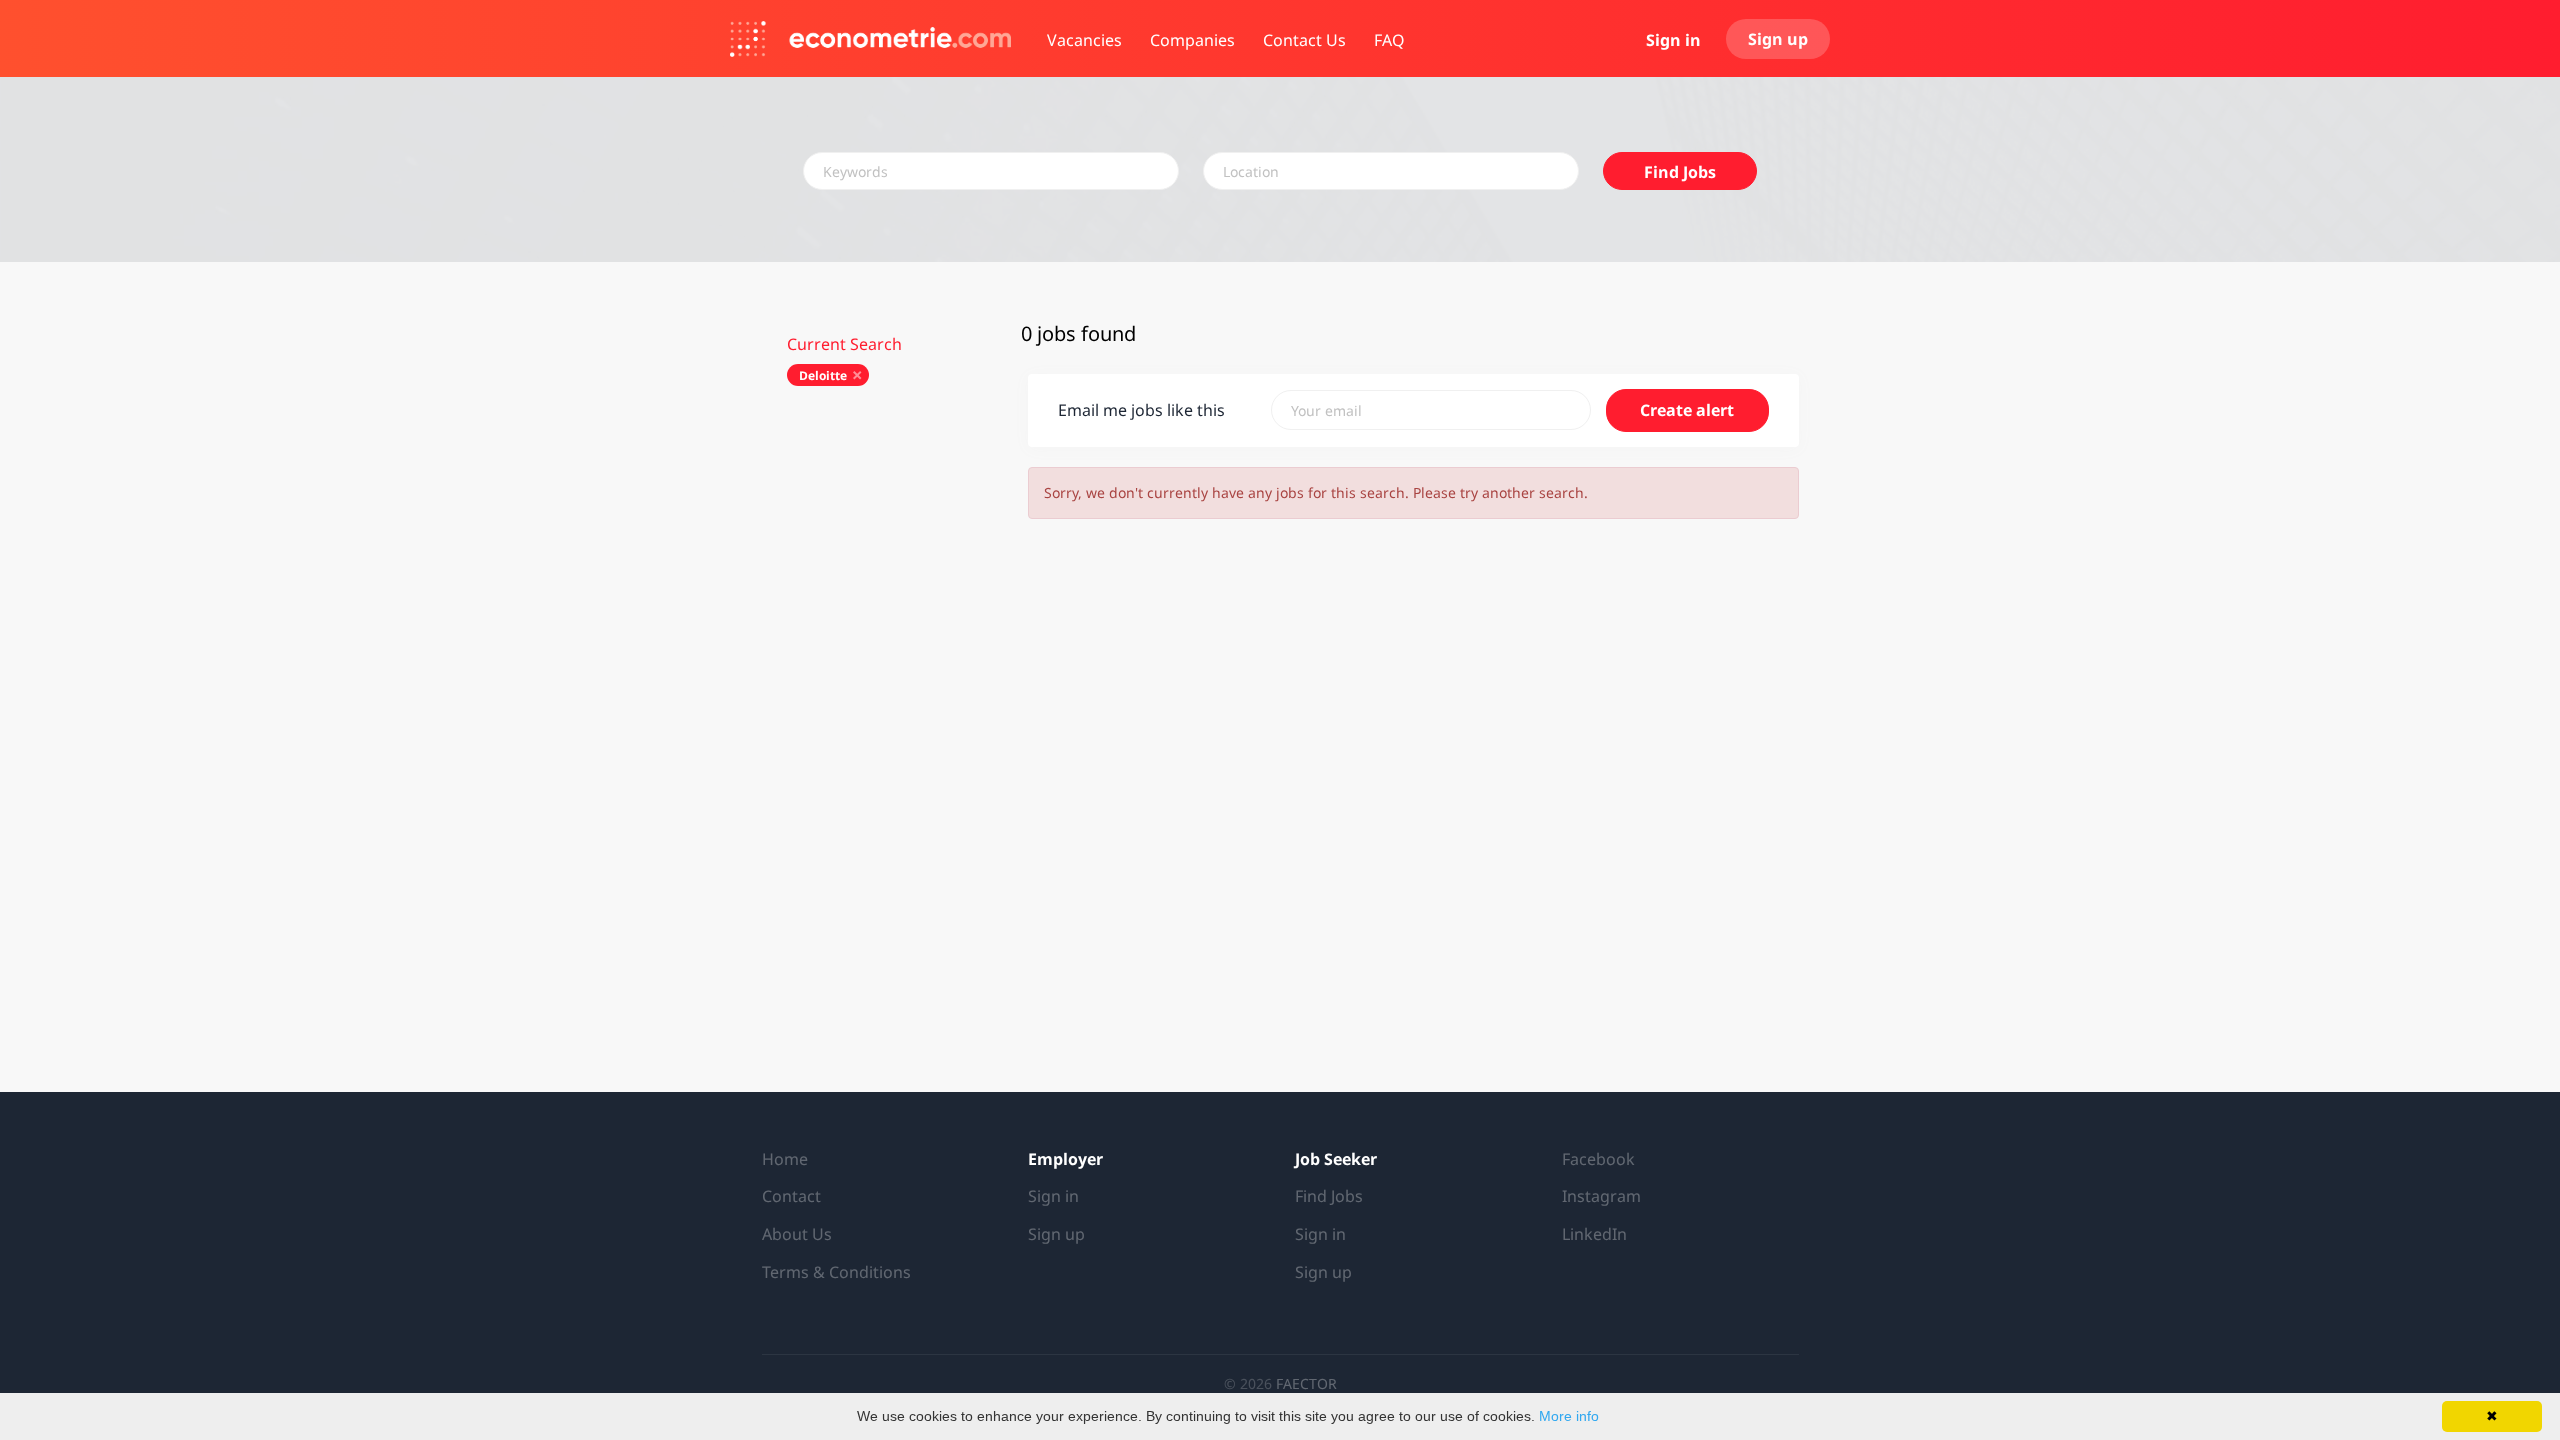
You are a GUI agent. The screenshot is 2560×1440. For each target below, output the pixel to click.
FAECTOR (1306, 1383)
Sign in (1673, 40)
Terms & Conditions (836, 1272)
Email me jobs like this (1141, 410)
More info (1569, 1416)
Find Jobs (1680, 172)
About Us (797, 1234)
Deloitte (823, 375)
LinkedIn (1594, 1234)
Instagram (1601, 1196)
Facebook (1598, 1159)
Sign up (1778, 39)
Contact (791, 1196)
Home (785, 1159)
